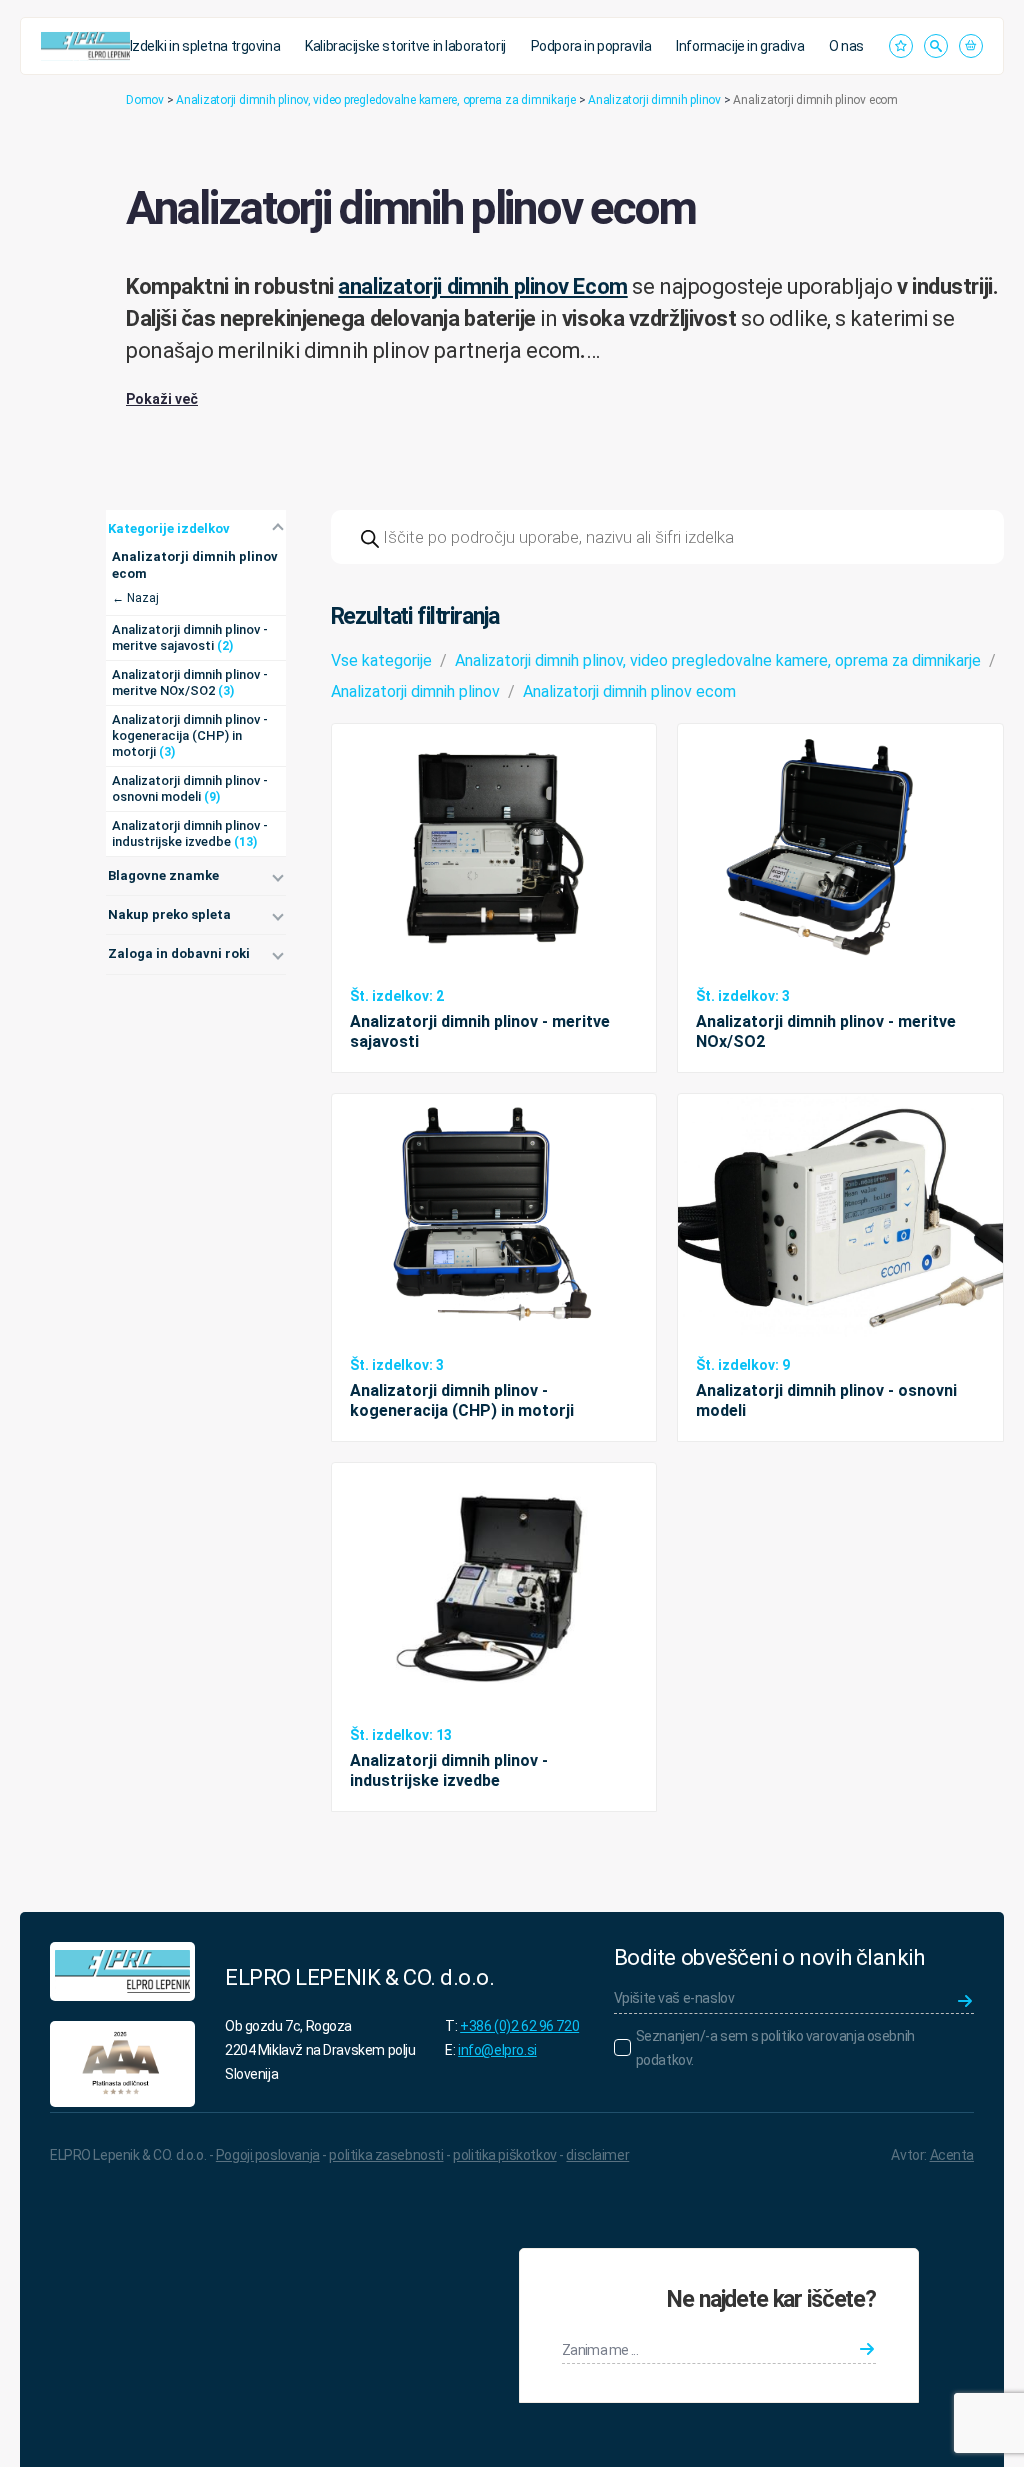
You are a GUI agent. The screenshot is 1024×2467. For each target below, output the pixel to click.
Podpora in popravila (591, 46)
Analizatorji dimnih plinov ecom (629, 691)
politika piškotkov (504, 2155)
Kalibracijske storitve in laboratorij (405, 46)
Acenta (952, 2155)
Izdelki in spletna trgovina (205, 46)
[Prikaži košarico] (971, 46)
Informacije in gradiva (740, 46)
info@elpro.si (497, 2050)
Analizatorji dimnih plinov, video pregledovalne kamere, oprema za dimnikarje (376, 100)
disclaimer (597, 2155)
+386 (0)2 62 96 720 (519, 2026)
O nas (846, 46)
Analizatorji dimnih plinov (654, 100)
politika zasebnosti (386, 2155)
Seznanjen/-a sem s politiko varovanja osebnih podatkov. (775, 2048)
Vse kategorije (381, 660)
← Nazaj (135, 598)
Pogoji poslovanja (268, 2155)
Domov (145, 100)
